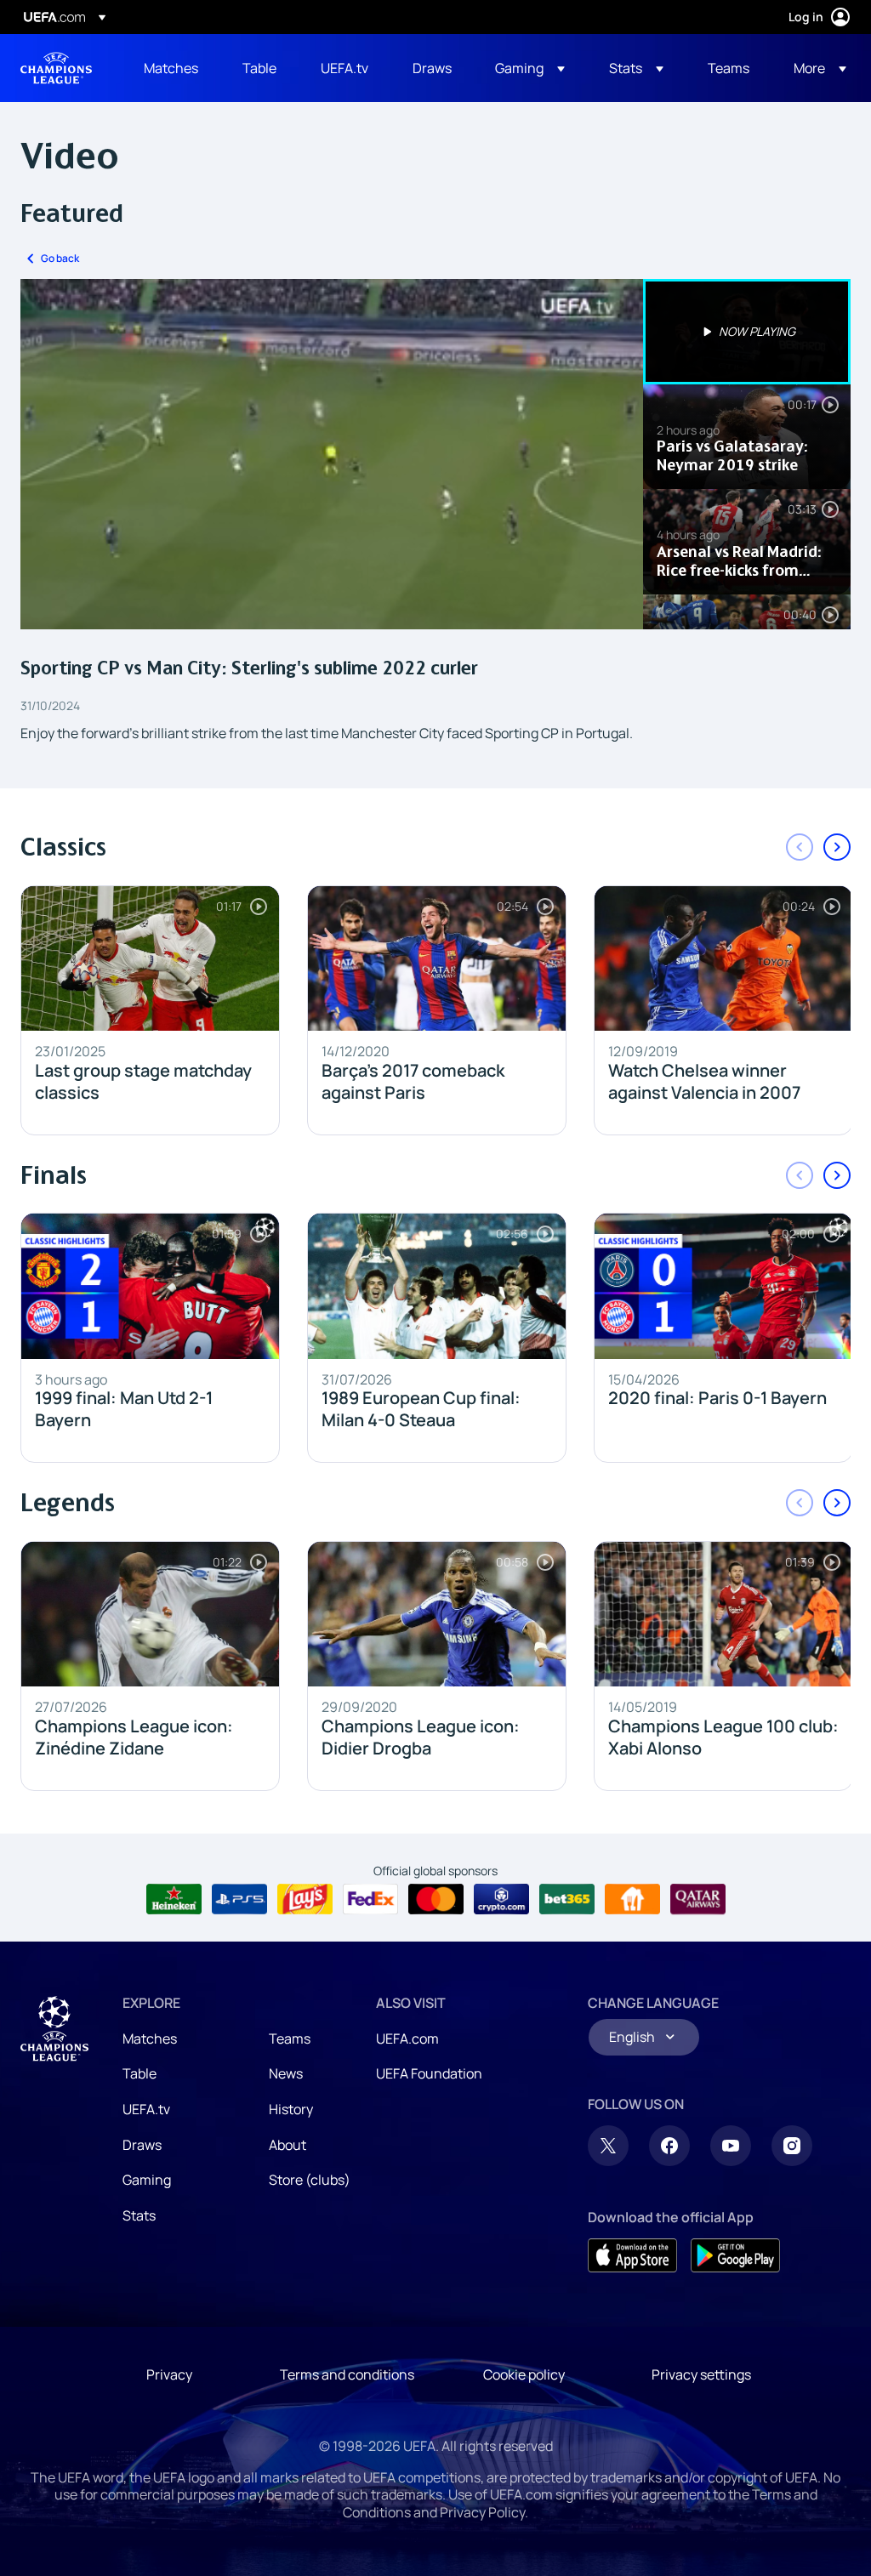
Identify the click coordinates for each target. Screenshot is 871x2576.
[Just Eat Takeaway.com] (632, 1899)
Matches (150, 2039)
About (287, 2145)
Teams (290, 2039)
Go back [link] (60, 258)
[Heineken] (174, 1899)
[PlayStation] (239, 1899)
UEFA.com (407, 2039)
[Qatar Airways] (698, 1899)
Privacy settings (701, 2374)
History (291, 2109)
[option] (747, 332)
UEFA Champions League (56, 68)
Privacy (169, 2374)
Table (139, 2073)
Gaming (147, 2180)
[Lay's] (305, 1899)
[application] (332, 454)
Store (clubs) (310, 2180)
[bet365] (567, 1899)
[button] (530, 68)
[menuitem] (172, 68)
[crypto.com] (501, 1899)
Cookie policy (524, 2374)
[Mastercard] (436, 1899)
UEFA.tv (146, 2109)
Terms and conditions (347, 2374)
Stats (139, 2215)
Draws (142, 2145)
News (286, 2073)
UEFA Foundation (429, 2073)
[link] (171, 68)
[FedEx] (370, 1899)
